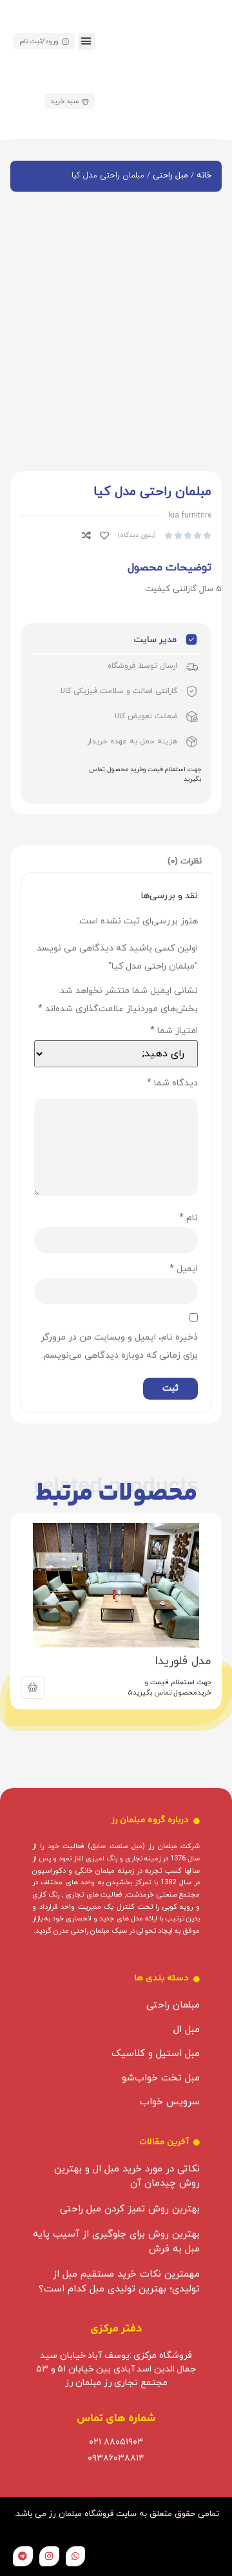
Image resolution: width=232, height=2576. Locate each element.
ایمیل (184, 1269)
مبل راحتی (170, 176)
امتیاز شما (174, 1031)
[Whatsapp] (76, 2556)
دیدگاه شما (172, 1083)
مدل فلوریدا (183, 1661)
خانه (204, 176)
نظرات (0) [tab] (185, 861)
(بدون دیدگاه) (137, 535)
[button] (86, 41)
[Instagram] (49, 2556)
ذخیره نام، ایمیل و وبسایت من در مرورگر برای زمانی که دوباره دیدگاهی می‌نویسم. (119, 1346)
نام (188, 1218)
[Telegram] (23, 2556)
